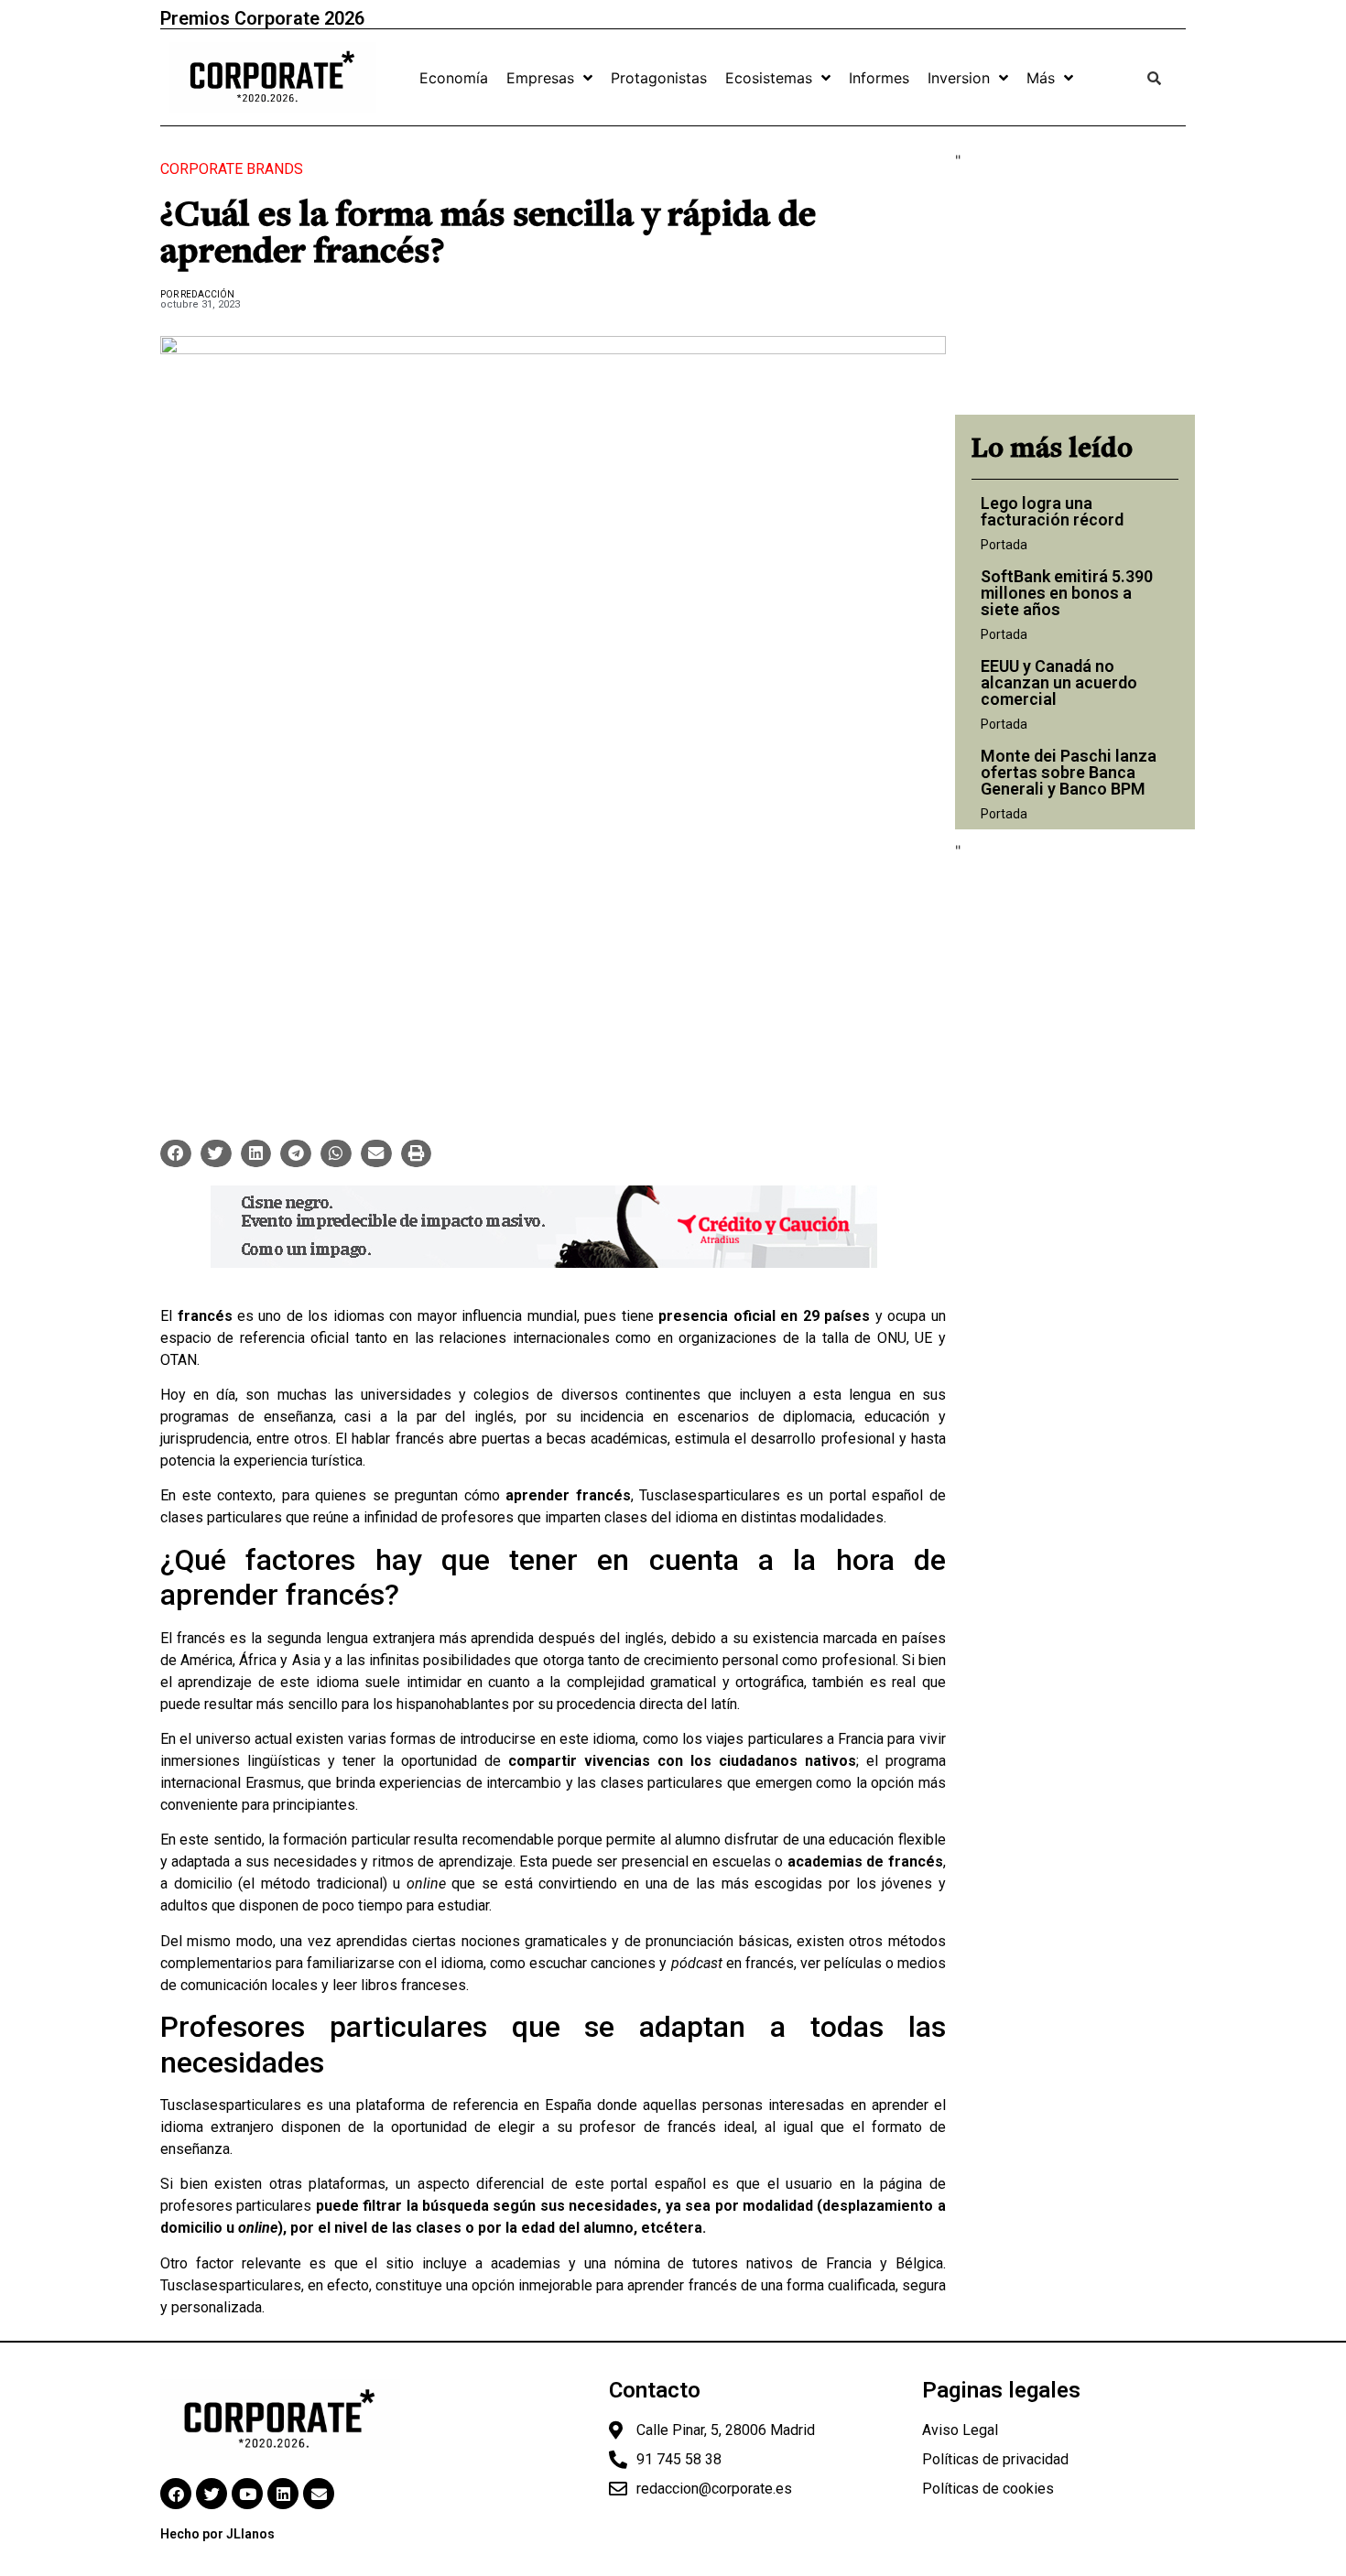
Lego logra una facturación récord (1052, 511)
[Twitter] (212, 2494)
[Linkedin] (283, 2494)
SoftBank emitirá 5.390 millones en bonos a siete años (1067, 593)
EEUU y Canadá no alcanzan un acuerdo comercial (1059, 682)
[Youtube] (247, 2494)
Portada (1004, 545)
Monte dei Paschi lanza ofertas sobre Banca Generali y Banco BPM (1069, 772)
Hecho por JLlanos (217, 2534)
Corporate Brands (232, 169)
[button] (176, 1153)
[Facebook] (176, 2494)
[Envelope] (319, 2494)
